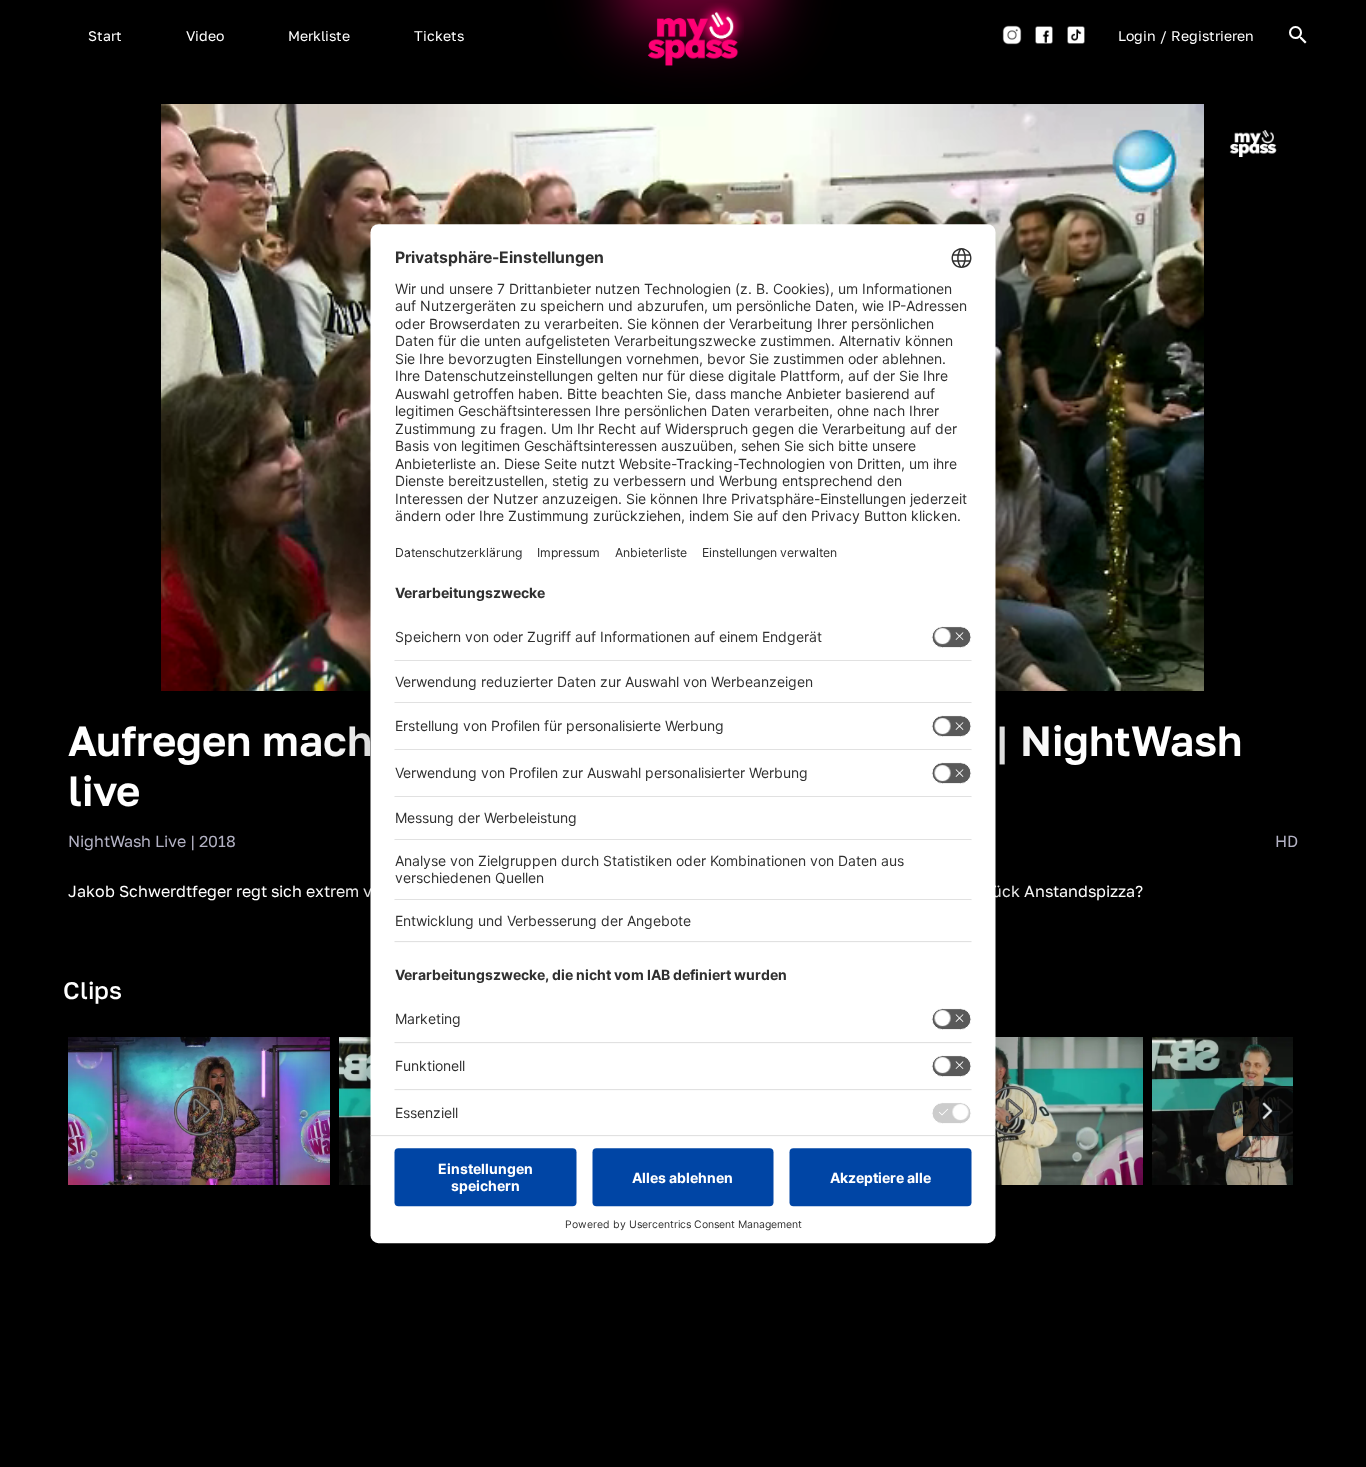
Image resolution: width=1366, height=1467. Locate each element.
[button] (105, 35)
